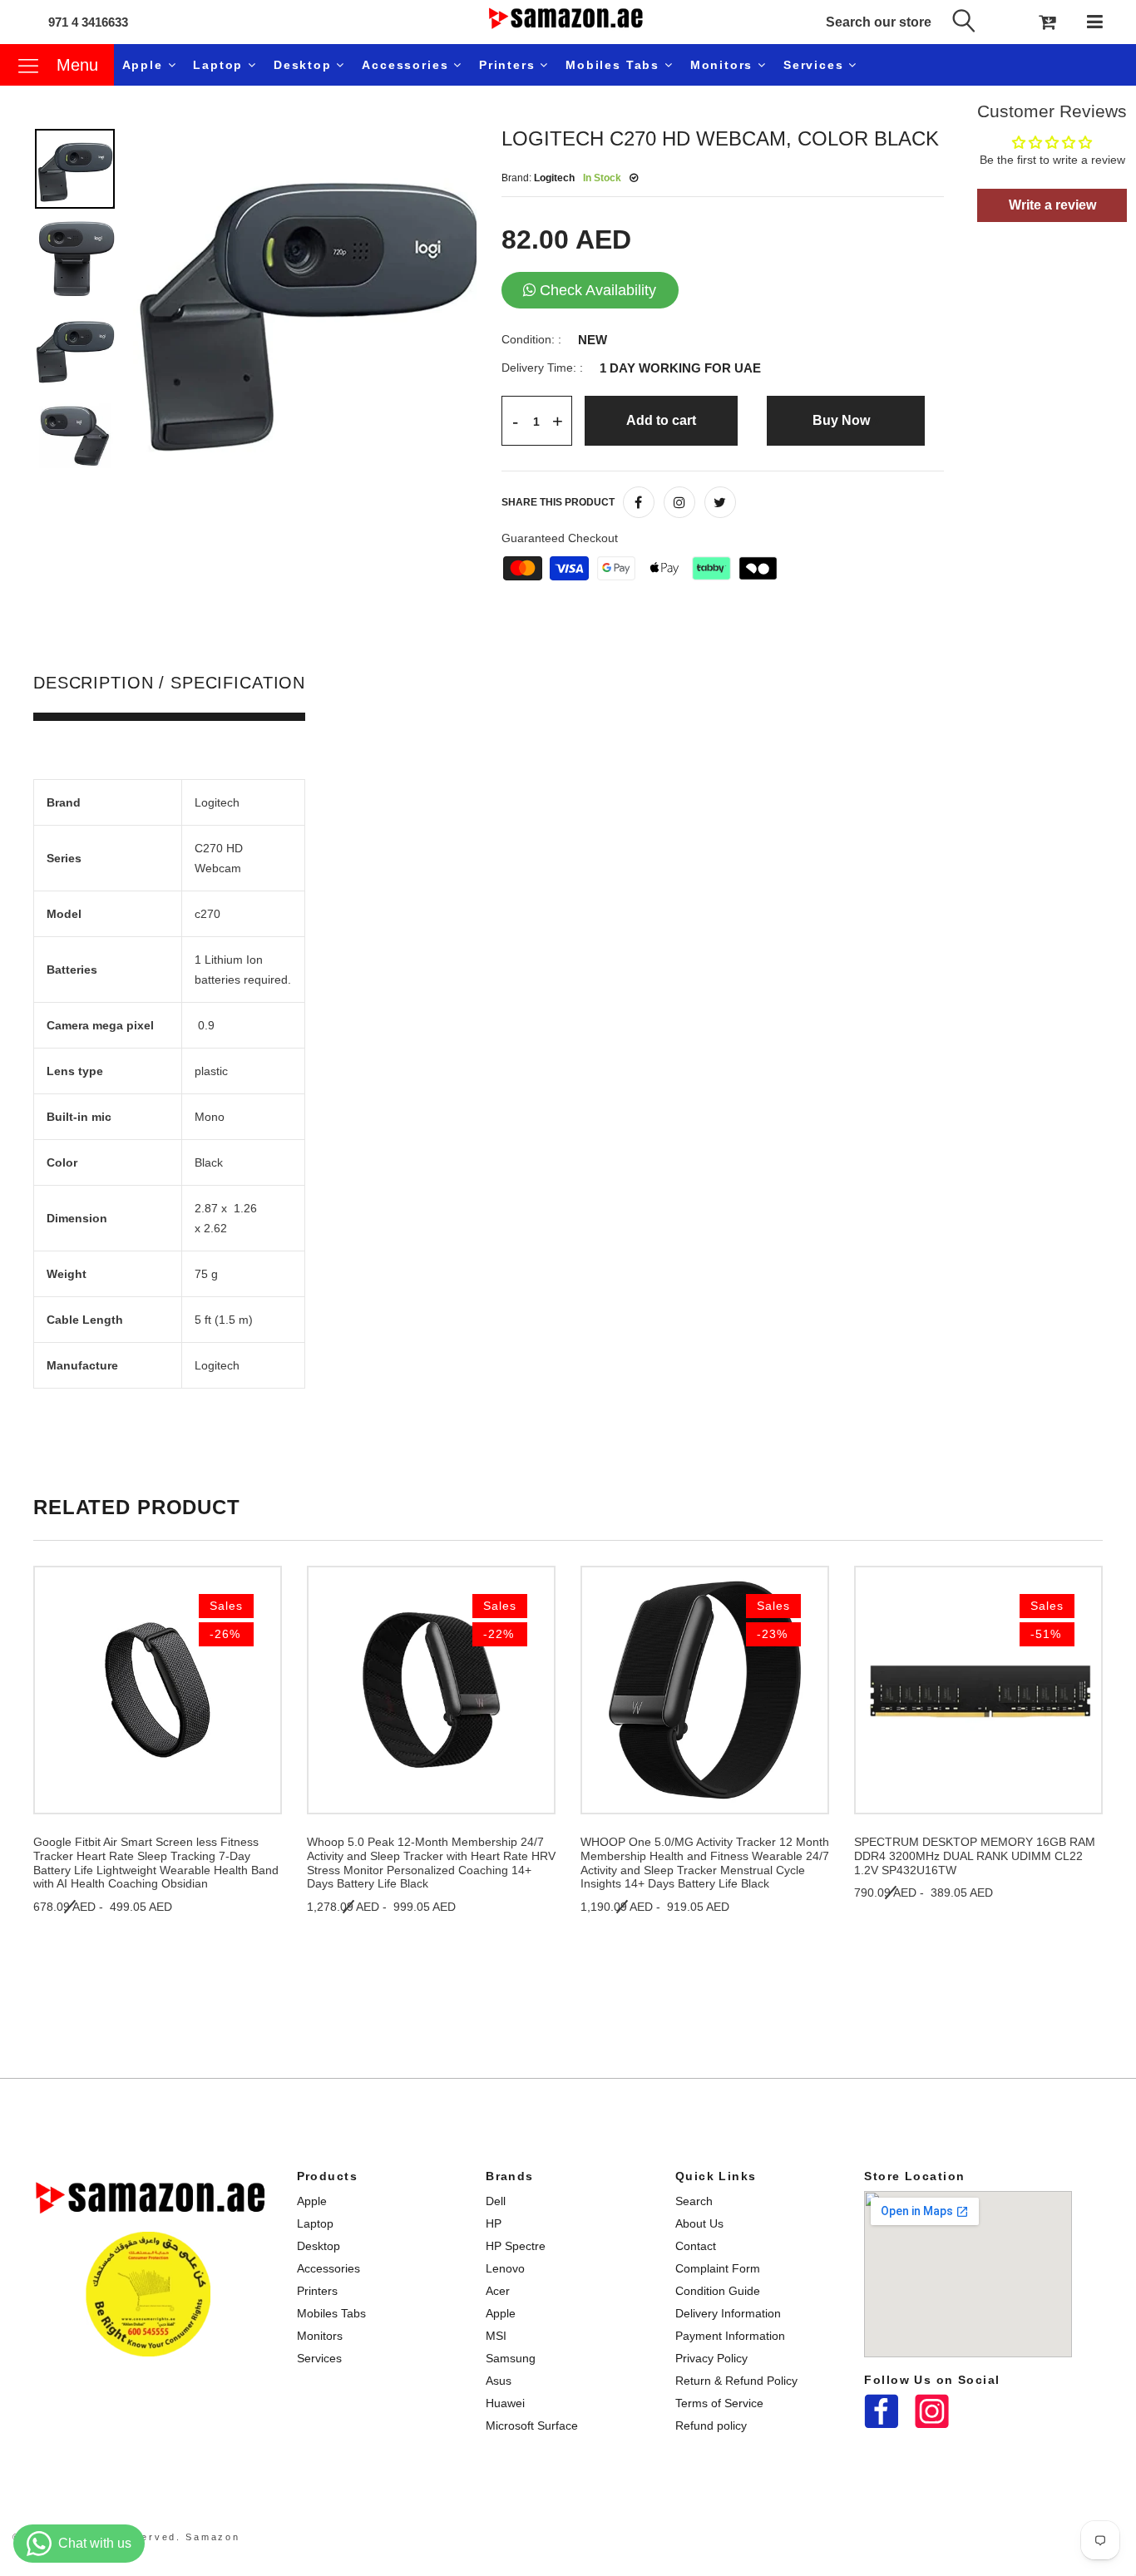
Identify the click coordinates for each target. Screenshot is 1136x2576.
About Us (699, 2223)
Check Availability (598, 290)
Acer (498, 2291)
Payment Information (730, 2336)
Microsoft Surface (532, 2425)
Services (816, 65)
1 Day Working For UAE (680, 368)
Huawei (505, 2403)
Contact (696, 2246)
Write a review (1052, 205)
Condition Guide (718, 2291)
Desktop (305, 65)
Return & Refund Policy (736, 2381)
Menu (75, 65)
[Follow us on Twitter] (720, 502)
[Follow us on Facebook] (639, 502)
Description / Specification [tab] (169, 683)
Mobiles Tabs (615, 65)
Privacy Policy (711, 2358)
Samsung (511, 2358)
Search (694, 2201)
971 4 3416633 (88, 22)
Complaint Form (718, 2268)
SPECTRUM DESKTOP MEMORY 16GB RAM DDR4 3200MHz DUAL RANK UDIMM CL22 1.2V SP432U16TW (975, 1856)
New (593, 340)
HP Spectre (516, 2246)
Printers (509, 65)
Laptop (220, 65)
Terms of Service (719, 2403)
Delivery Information (728, 2313)
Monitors (724, 65)
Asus (499, 2381)
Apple (145, 65)
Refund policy (711, 2425)
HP (494, 2223)
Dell (496, 2201)
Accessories (407, 65)
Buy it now (846, 420)
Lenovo (505, 2268)
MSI (496, 2336)
